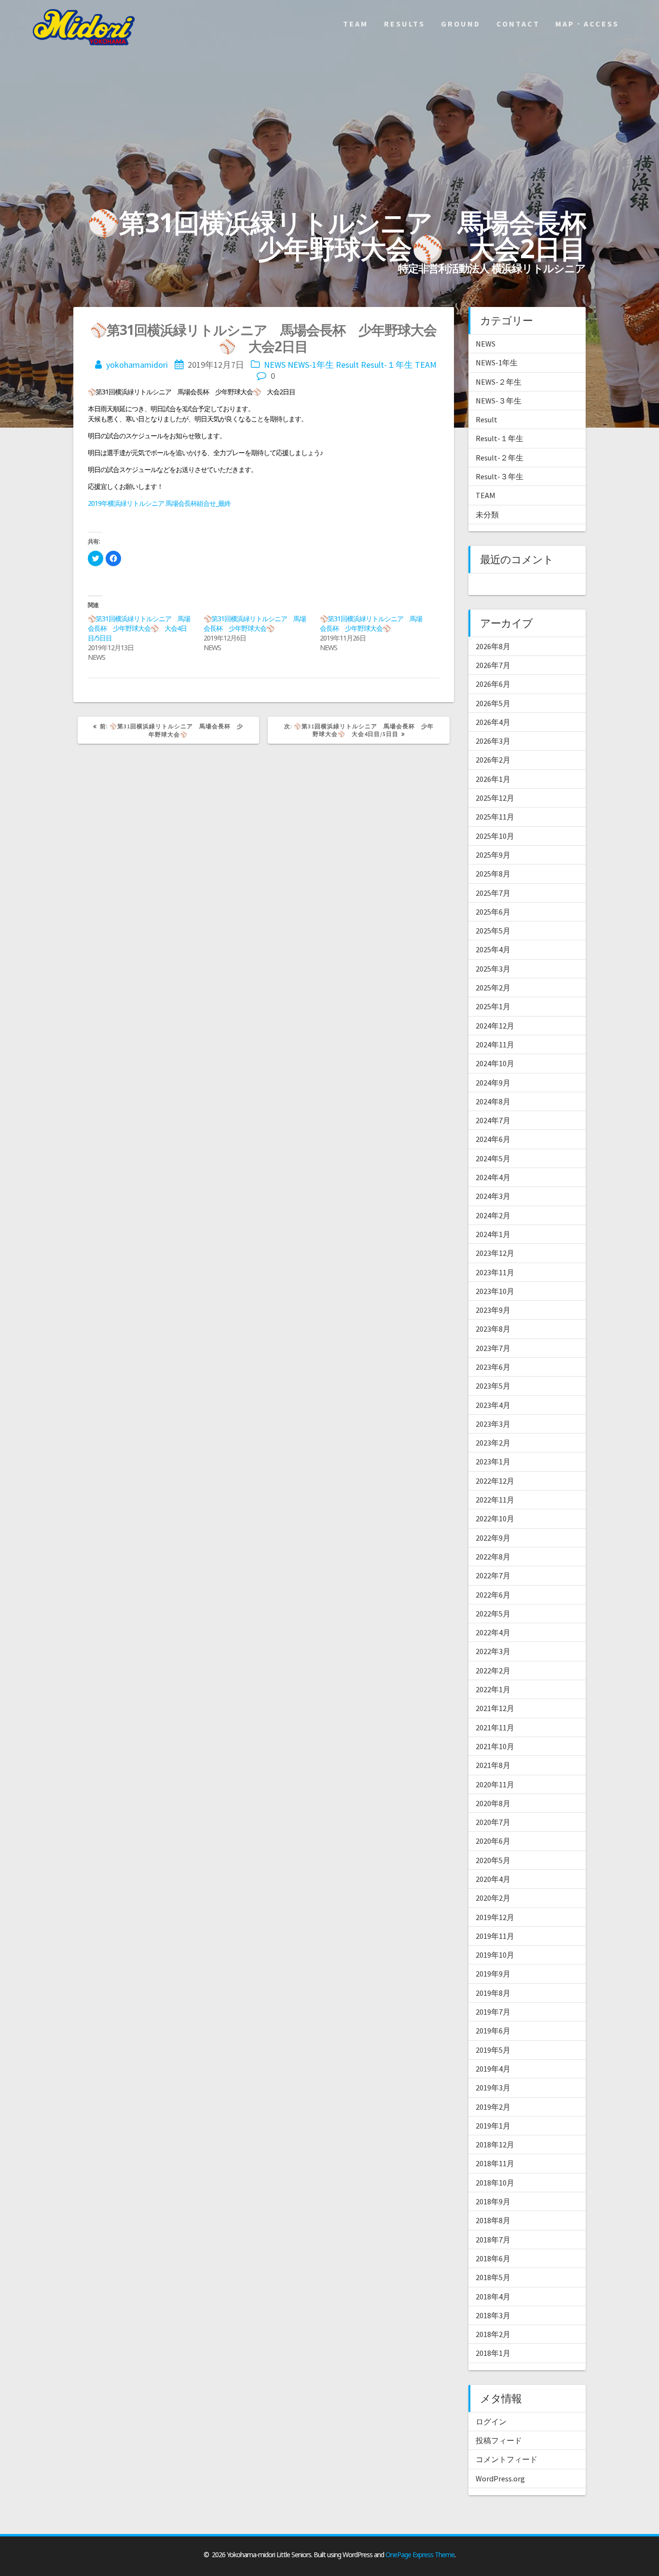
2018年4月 (493, 2297)
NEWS (275, 365)
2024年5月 (493, 1158)
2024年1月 (493, 1234)
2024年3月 (493, 1196)
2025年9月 (493, 855)
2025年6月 (493, 912)
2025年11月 (495, 817)
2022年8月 (493, 1557)
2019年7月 (493, 2012)
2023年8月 (493, 1329)
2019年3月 (493, 2088)
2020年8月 (493, 1803)
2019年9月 (493, 1974)
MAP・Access (587, 24)
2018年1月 (493, 2353)
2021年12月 (495, 1708)
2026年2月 (493, 760)
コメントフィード (507, 2459)
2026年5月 (493, 703)
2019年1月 (493, 2126)
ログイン (491, 2422)
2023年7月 (493, 1348)
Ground (461, 24)
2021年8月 (493, 1765)
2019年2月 (493, 2107)
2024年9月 (493, 1083)
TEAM (426, 365)
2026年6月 (493, 684)
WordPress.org (500, 2479)
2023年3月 (493, 1424)
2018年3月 (493, 2315)
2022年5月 (493, 1614)
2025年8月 (493, 874)
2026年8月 (493, 646)
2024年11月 (495, 1044)
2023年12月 (495, 1253)
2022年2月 (493, 1671)
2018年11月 (495, 2163)
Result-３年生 (500, 476)
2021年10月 (495, 1746)
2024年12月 (495, 1026)
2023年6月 (493, 1367)
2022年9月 (493, 1538)
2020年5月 (493, 1860)
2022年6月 (493, 1595)
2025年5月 (493, 931)
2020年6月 (493, 1841)
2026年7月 (493, 665)
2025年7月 (493, 893)
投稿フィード (499, 2440)
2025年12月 (495, 798)
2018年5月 (493, 2277)
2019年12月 (495, 1917)
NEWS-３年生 (499, 401)
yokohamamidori (137, 365)
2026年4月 (493, 722)
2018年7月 (493, 2240)
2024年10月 (495, 1063)
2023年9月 (493, 1310)
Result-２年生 (500, 458)
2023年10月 (495, 1291)
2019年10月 (495, 1955)
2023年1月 (493, 1462)
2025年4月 (493, 949)
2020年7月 (493, 1822)
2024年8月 (493, 1101)
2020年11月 (495, 1784)
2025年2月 (493, 988)
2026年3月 (493, 741)
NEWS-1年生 (311, 365)
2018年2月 (493, 2334)
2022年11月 (495, 1500)
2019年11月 (495, 1936)
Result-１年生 (387, 365)
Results (405, 24)
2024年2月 (493, 1215)
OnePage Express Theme (420, 2555)
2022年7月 (493, 1575)
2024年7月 (493, 1120)
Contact (518, 24)
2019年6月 (493, 2031)
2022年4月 (493, 1632)
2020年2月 (493, 1898)
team (356, 24)
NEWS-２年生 (499, 382)
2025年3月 (493, 969)
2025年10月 (495, 836)
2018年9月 (493, 2201)
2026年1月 (493, 779)
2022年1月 (493, 1689)
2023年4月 (493, 1405)
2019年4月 (493, 2069)
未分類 (487, 515)
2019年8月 (493, 1993)
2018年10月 (495, 2183)
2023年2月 (493, 1443)
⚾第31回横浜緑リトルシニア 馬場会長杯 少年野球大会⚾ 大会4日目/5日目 (139, 628)
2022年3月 (493, 1651)
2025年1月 (493, 1006)
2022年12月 (495, 1481)
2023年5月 (493, 1386)
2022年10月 (495, 1518)
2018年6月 (493, 2258)
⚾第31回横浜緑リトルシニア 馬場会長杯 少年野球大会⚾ (255, 623)
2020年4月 (493, 1879)
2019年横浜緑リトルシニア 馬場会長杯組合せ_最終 (162, 503)
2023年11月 (495, 1272)
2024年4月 (493, 1177)
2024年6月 (493, 1139)
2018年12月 (495, 2144)
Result (347, 365)
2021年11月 (495, 1727)
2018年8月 (493, 2220)
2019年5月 (493, 2050)
